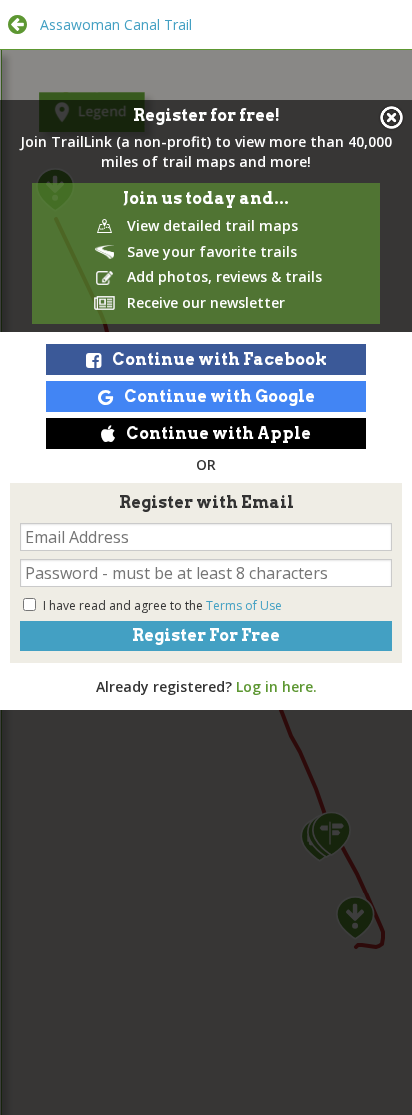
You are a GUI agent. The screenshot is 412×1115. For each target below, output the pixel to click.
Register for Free (206, 635)
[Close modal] (391, 117)
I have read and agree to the (162, 605)
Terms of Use (244, 605)
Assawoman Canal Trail (116, 24)
